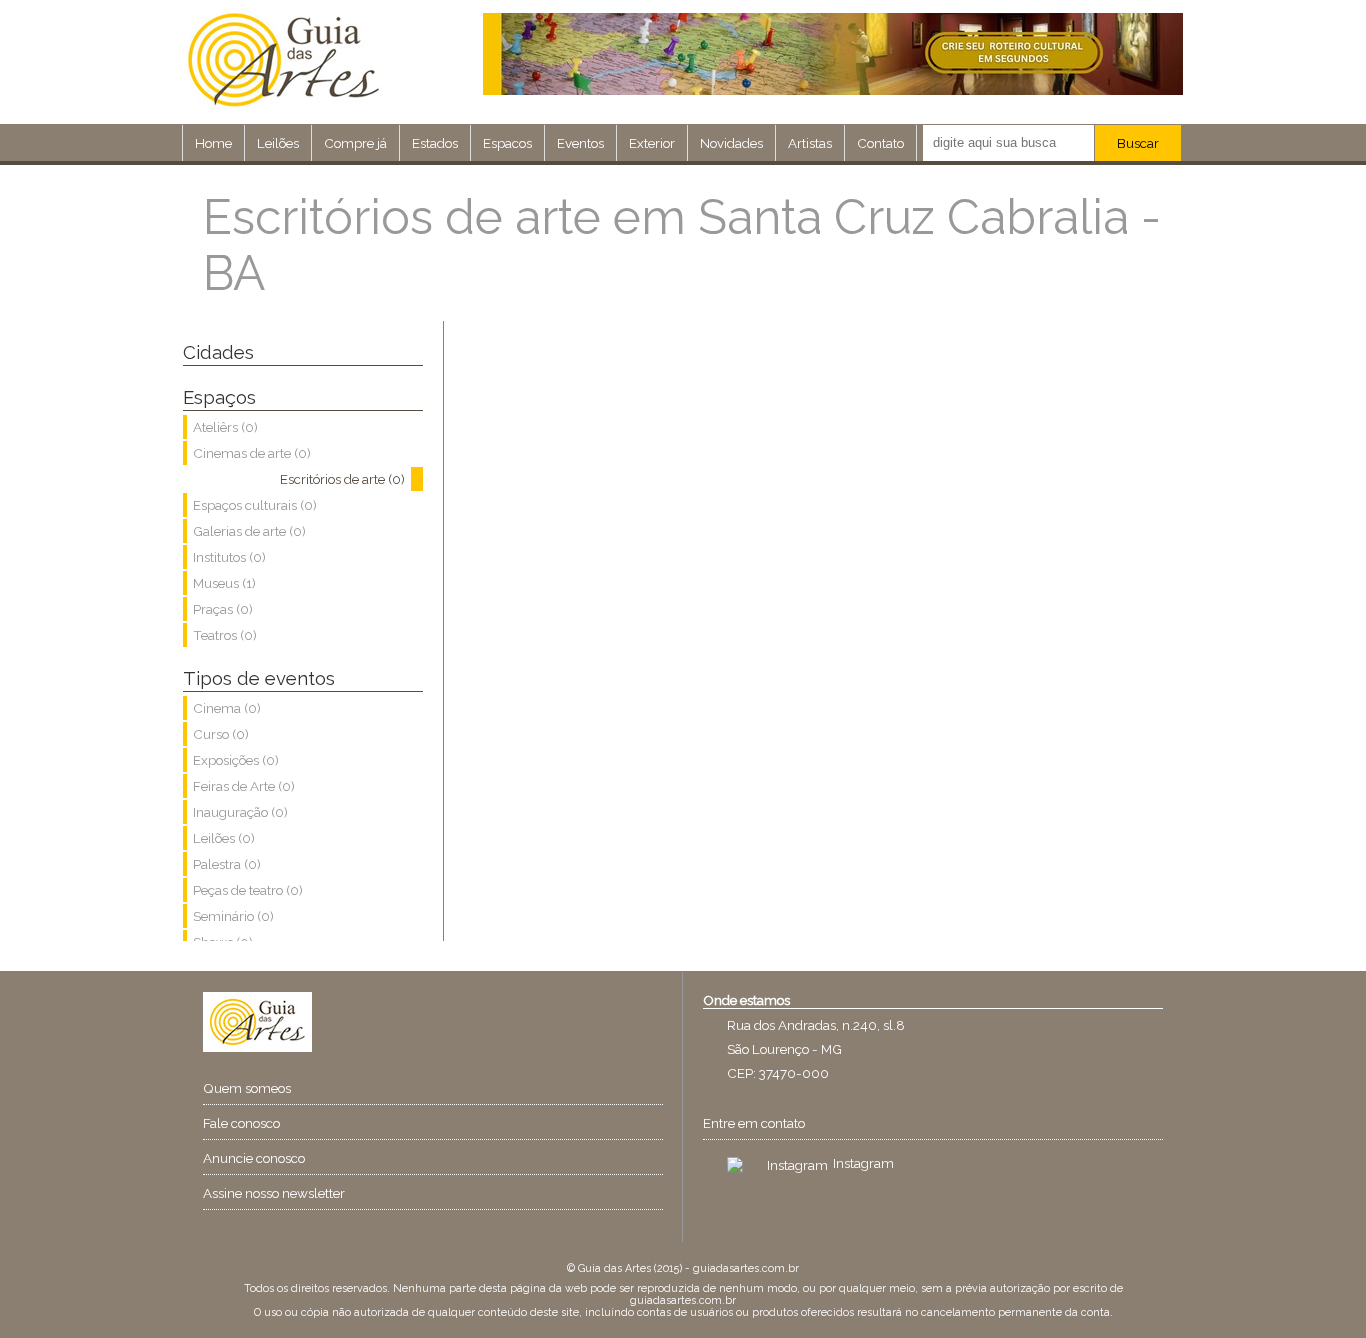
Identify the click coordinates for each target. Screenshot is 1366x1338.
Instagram (863, 1163)
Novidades (731, 143)
